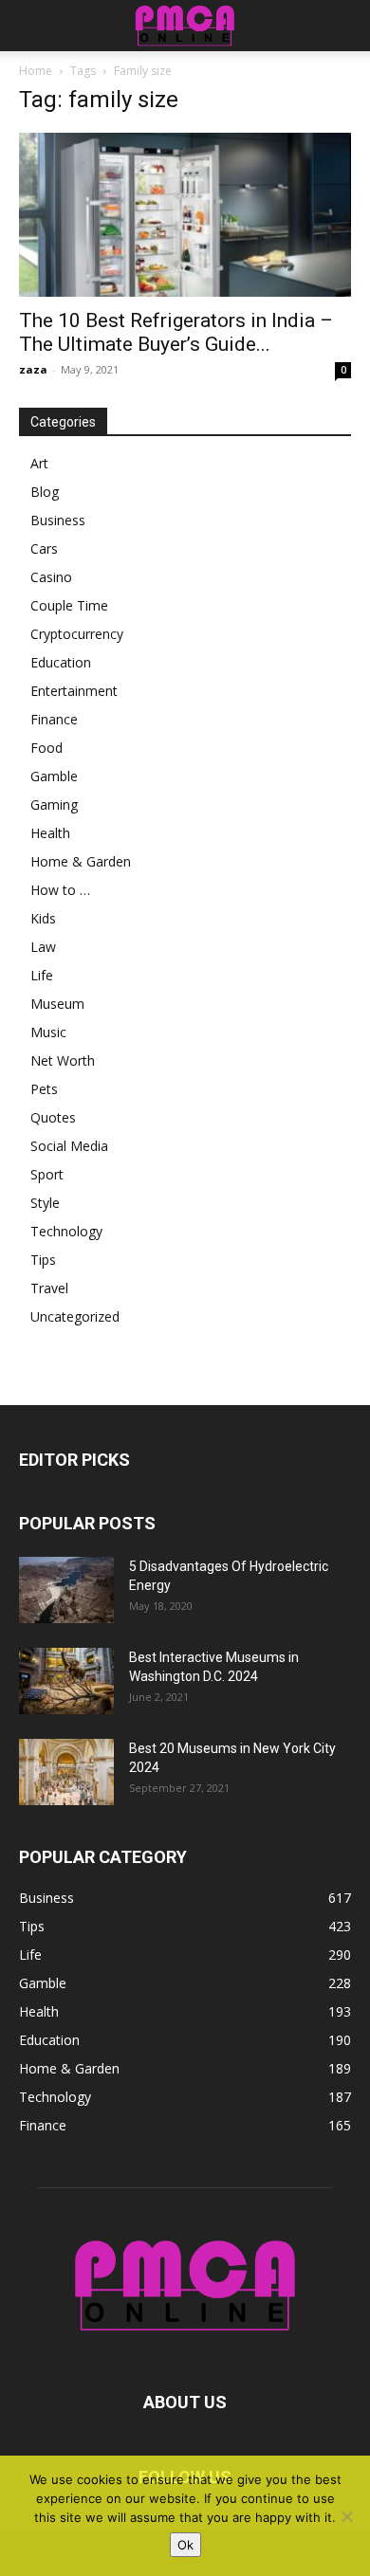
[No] (346, 2516)
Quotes (53, 1117)
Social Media (69, 1146)
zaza (33, 369)
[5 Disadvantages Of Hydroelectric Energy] (66, 1590)
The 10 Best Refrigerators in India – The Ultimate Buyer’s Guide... (176, 332)
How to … (60, 890)
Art (39, 463)
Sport (47, 1174)
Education (61, 662)
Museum (57, 1004)
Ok (185, 2545)
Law (43, 947)
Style (45, 1203)
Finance (54, 719)
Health (50, 833)
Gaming (54, 804)
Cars (44, 548)
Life (42, 975)
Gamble (54, 776)
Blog (45, 492)
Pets (44, 1089)
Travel (49, 1288)
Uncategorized (75, 1316)
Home (36, 71)
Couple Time (69, 605)
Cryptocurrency (77, 634)
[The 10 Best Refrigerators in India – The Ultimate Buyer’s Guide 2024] (185, 215)
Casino (51, 577)
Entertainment (74, 691)
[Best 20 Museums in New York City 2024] (66, 1772)
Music (48, 1032)
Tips (43, 1260)
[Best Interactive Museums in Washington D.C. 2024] (66, 1681)
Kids (43, 918)
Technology (66, 1231)
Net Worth (63, 1060)
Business (58, 520)
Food (46, 748)
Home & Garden (81, 861)
